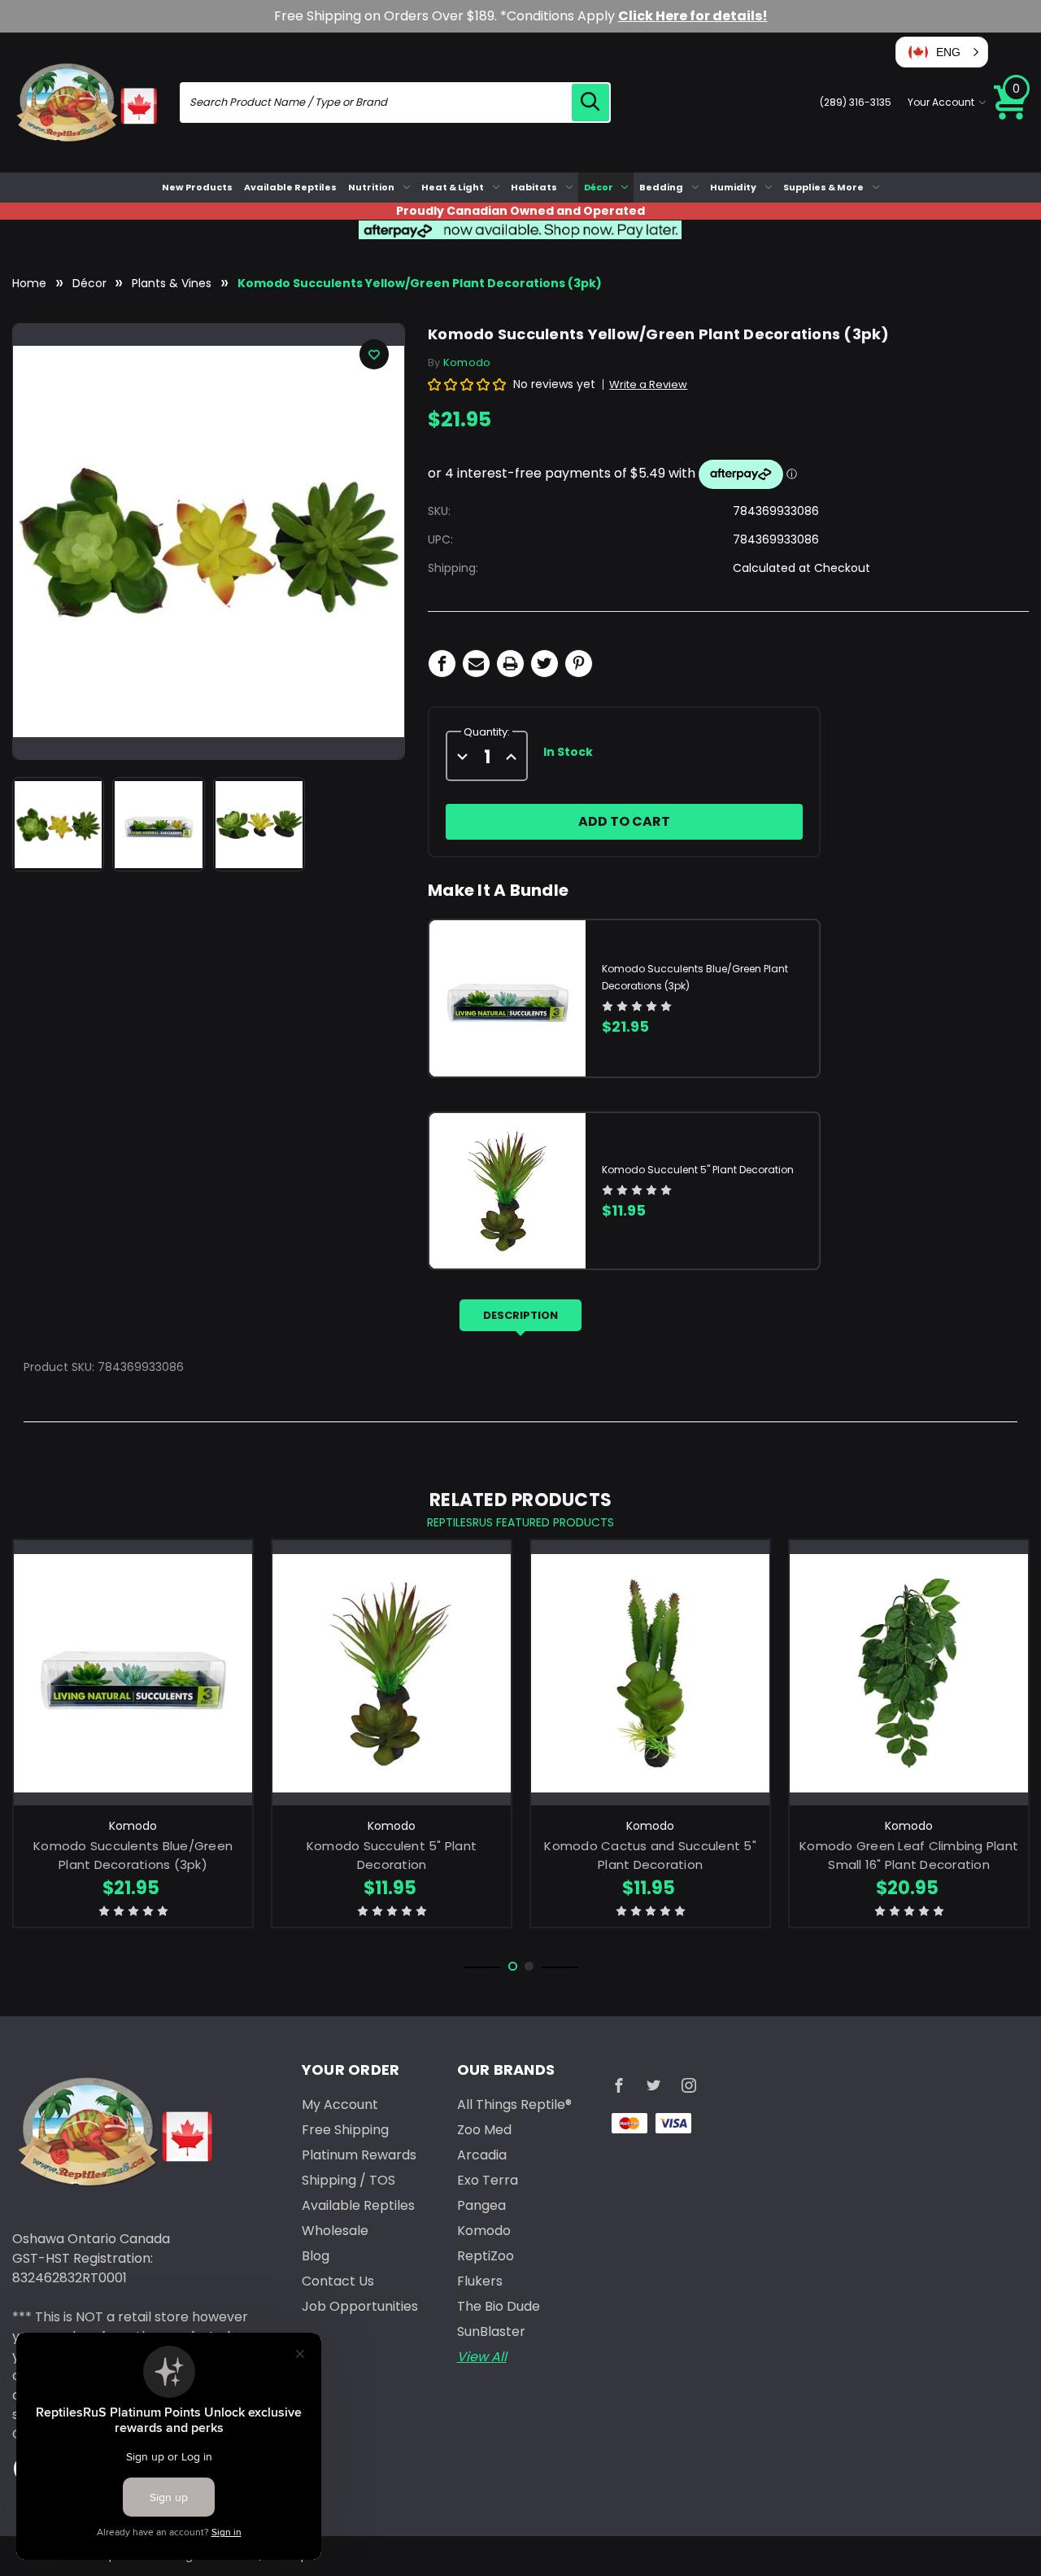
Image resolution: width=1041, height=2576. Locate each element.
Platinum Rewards (359, 2155)
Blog (316, 2256)
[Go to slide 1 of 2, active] (513, 1966)
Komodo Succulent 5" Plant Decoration (698, 1170)
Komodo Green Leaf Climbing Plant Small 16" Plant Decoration (909, 1855)
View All (482, 2357)
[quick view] (133, 1699)
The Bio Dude (499, 2306)
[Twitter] (544, 664)
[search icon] (590, 103)
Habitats (534, 187)
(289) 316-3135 (856, 102)
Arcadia (482, 2155)
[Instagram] (689, 2085)
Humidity (733, 187)
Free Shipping (345, 2130)
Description (520, 1315)
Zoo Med (484, 2130)
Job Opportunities (360, 2306)
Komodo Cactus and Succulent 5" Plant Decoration (650, 1855)
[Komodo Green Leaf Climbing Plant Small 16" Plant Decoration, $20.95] (909, 1673)
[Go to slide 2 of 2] (529, 1966)
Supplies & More (823, 187)
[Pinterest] (579, 664)
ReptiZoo (486, 2256)
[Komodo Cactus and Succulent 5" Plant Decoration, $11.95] (650, 1673)
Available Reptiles (290, 187)
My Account (340, 2104)
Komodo (484, 2231)
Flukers (480, 2281)
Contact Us (338, 2281)
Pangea (481, 2205)
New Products (197, 187)
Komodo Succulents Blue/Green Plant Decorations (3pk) (133, 1855)
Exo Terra (488, 2180)
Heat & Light (453, 187)
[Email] (476, 664)
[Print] (510, 664)
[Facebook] (442, 664)
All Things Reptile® (514, 2104)
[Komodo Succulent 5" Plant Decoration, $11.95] (392, 1673)
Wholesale (335, 2231)
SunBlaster (491, 2331)
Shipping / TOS (348, 2180)
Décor (599, 187)
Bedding (661, 187)
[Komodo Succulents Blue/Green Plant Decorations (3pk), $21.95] (133, 1673)
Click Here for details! (693, 16)
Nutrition (371, 187)
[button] (942, 52)
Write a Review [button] (648, 384)
